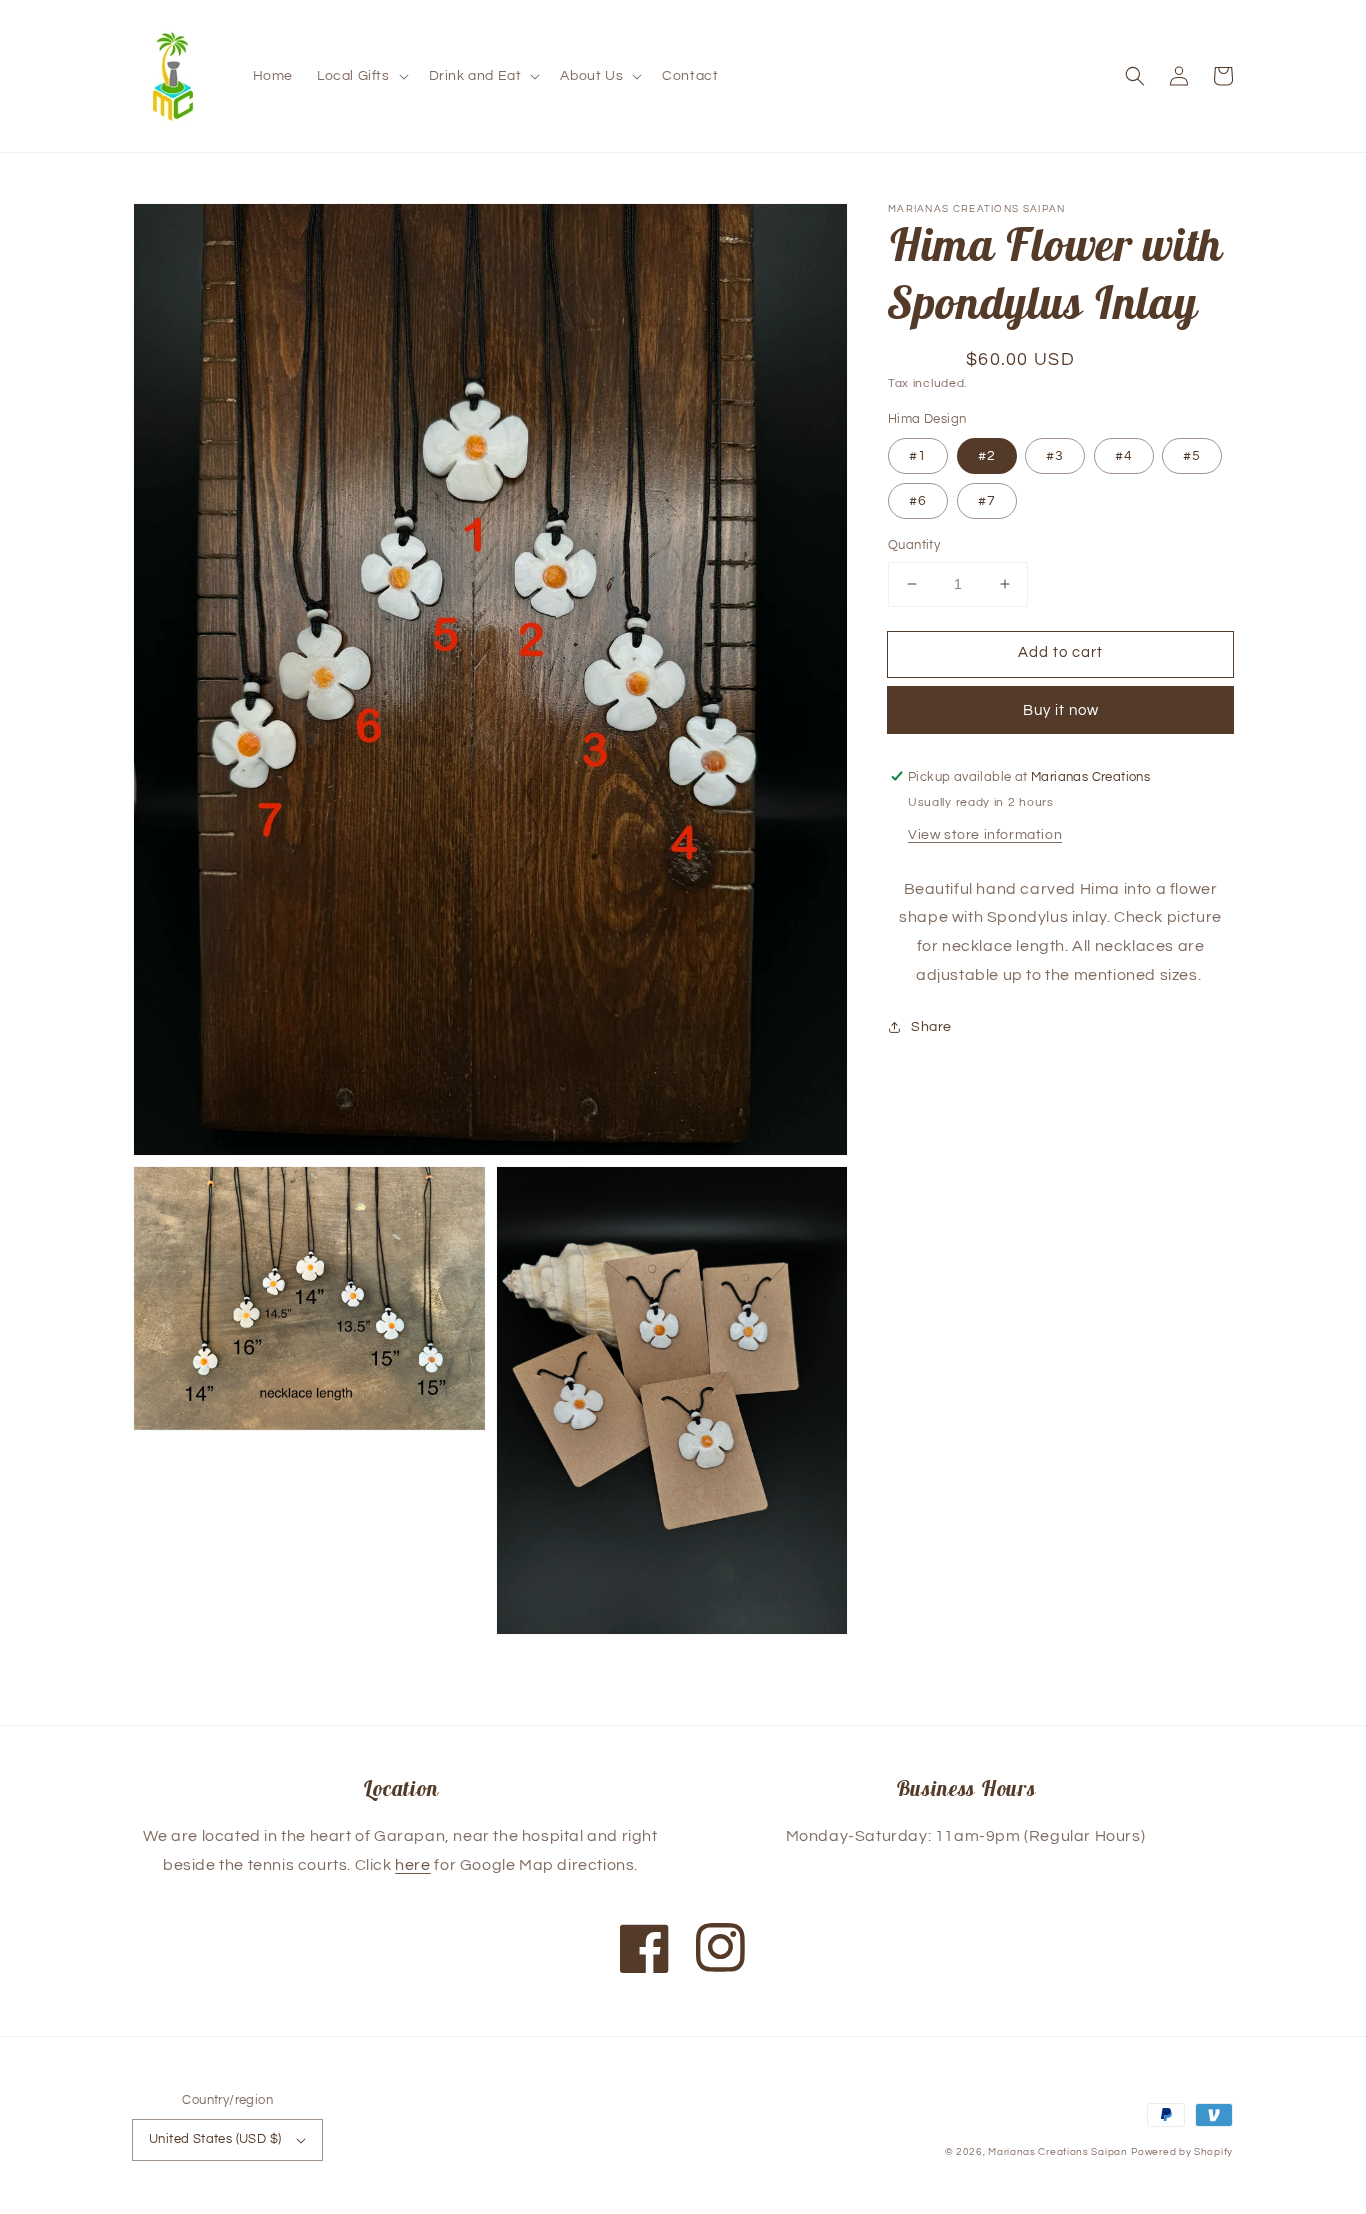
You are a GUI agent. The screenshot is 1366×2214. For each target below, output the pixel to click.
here (412, 1865)
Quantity (914, 545)
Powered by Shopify (1182, 2152)
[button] (361, 76)
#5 (1192, 456)
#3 (1055, 456)
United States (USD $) (215, 2139)
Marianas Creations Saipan (1058, 2152)
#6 (918, 501)
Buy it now (1061, 709)
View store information (985, 834)
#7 (987, 501)
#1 (918, 456)
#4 (1124, 456)
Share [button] (931, 1026)
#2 (987, 456)
